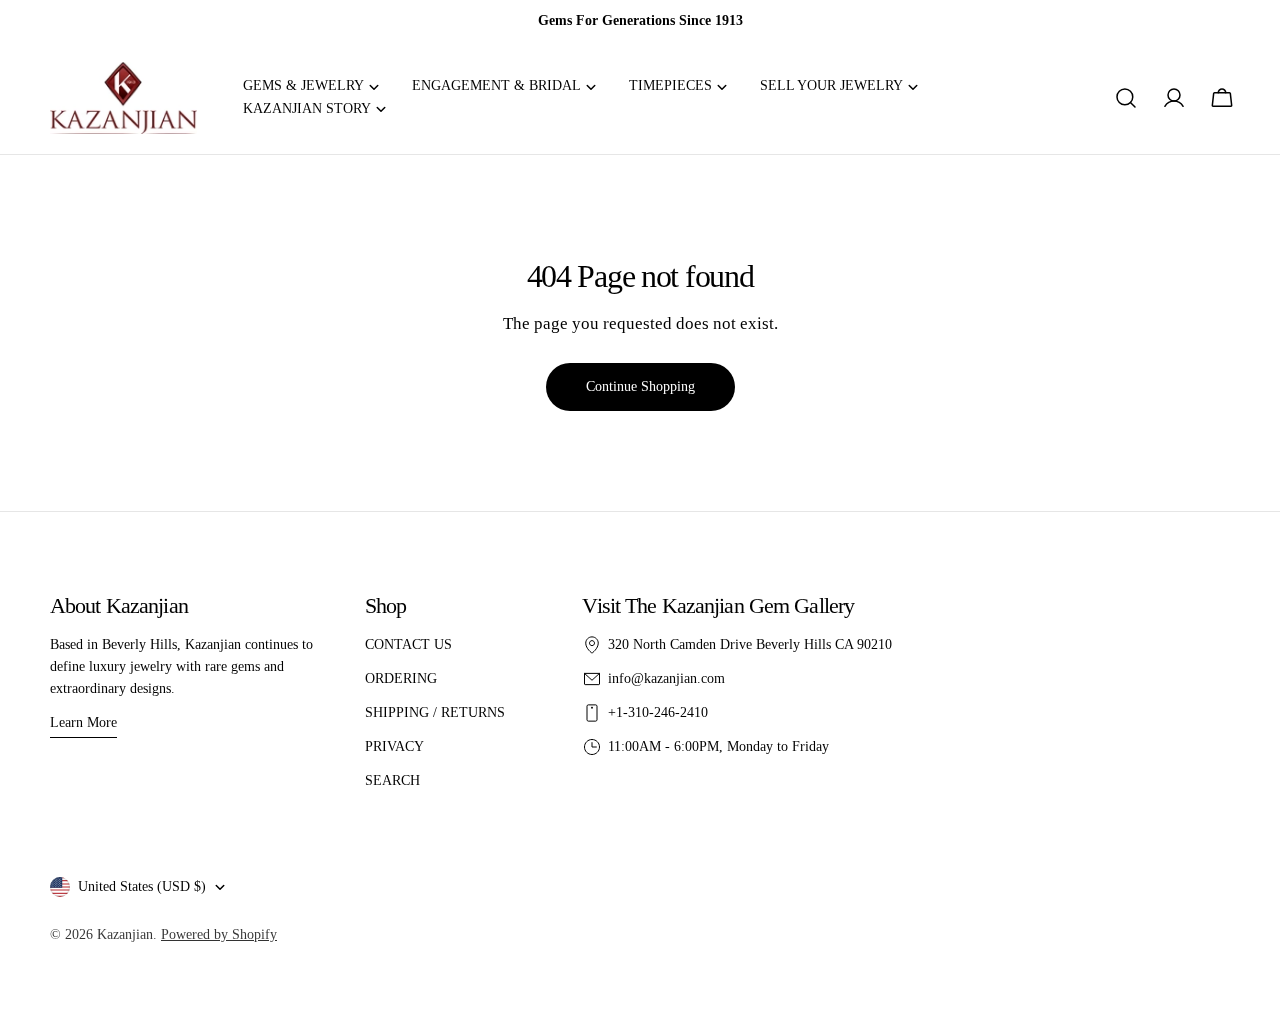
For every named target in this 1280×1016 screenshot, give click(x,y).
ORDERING (401, 678)
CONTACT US (408, 644)
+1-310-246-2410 (658, 712)
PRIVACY (394, 746)
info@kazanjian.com (666, 678)
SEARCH (392, 780)
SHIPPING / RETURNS (435, 712)
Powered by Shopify (219, 934)
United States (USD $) (142, 886)
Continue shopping (640, 386)
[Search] (1126, 98)
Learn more (83, 722)
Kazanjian (125, 934)
